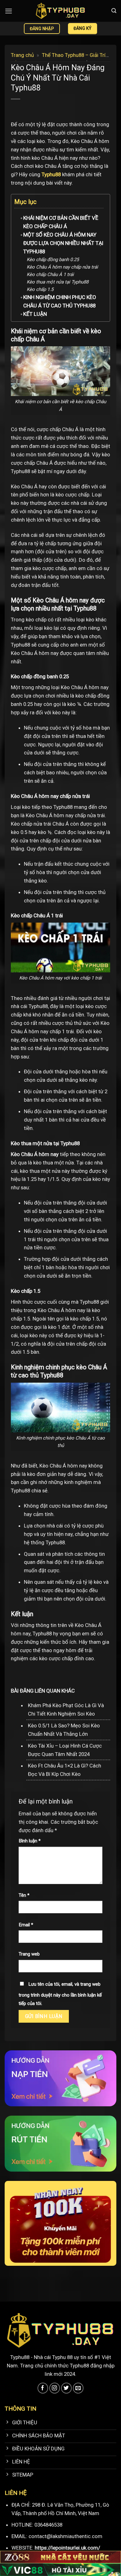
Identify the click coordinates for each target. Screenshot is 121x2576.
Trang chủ (22, 55)
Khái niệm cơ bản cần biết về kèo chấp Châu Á (61, 222)
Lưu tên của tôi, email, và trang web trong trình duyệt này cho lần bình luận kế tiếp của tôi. (60, 1994)
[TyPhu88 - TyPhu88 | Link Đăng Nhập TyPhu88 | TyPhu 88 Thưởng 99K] (60, 11)
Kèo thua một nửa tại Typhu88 (58, 282)
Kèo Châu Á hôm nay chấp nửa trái (62, 267)
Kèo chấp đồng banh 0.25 (53, 260)
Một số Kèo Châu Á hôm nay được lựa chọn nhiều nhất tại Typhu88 (63, 243)
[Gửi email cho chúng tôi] (78, 2388)
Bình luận (30, 1841)
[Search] (114, 11)
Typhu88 (51, 174)
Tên (24, 1895)
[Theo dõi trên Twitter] (67, 2388)
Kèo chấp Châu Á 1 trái (50, 274)
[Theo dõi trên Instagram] (55, 2388)
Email (26, 1925)
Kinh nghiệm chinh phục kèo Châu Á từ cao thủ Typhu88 (60, 301)
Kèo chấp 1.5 (40, 289)
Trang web (29, 1954)
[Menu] (9, 11)
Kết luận (35, 314)
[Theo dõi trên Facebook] (43, 2388)
